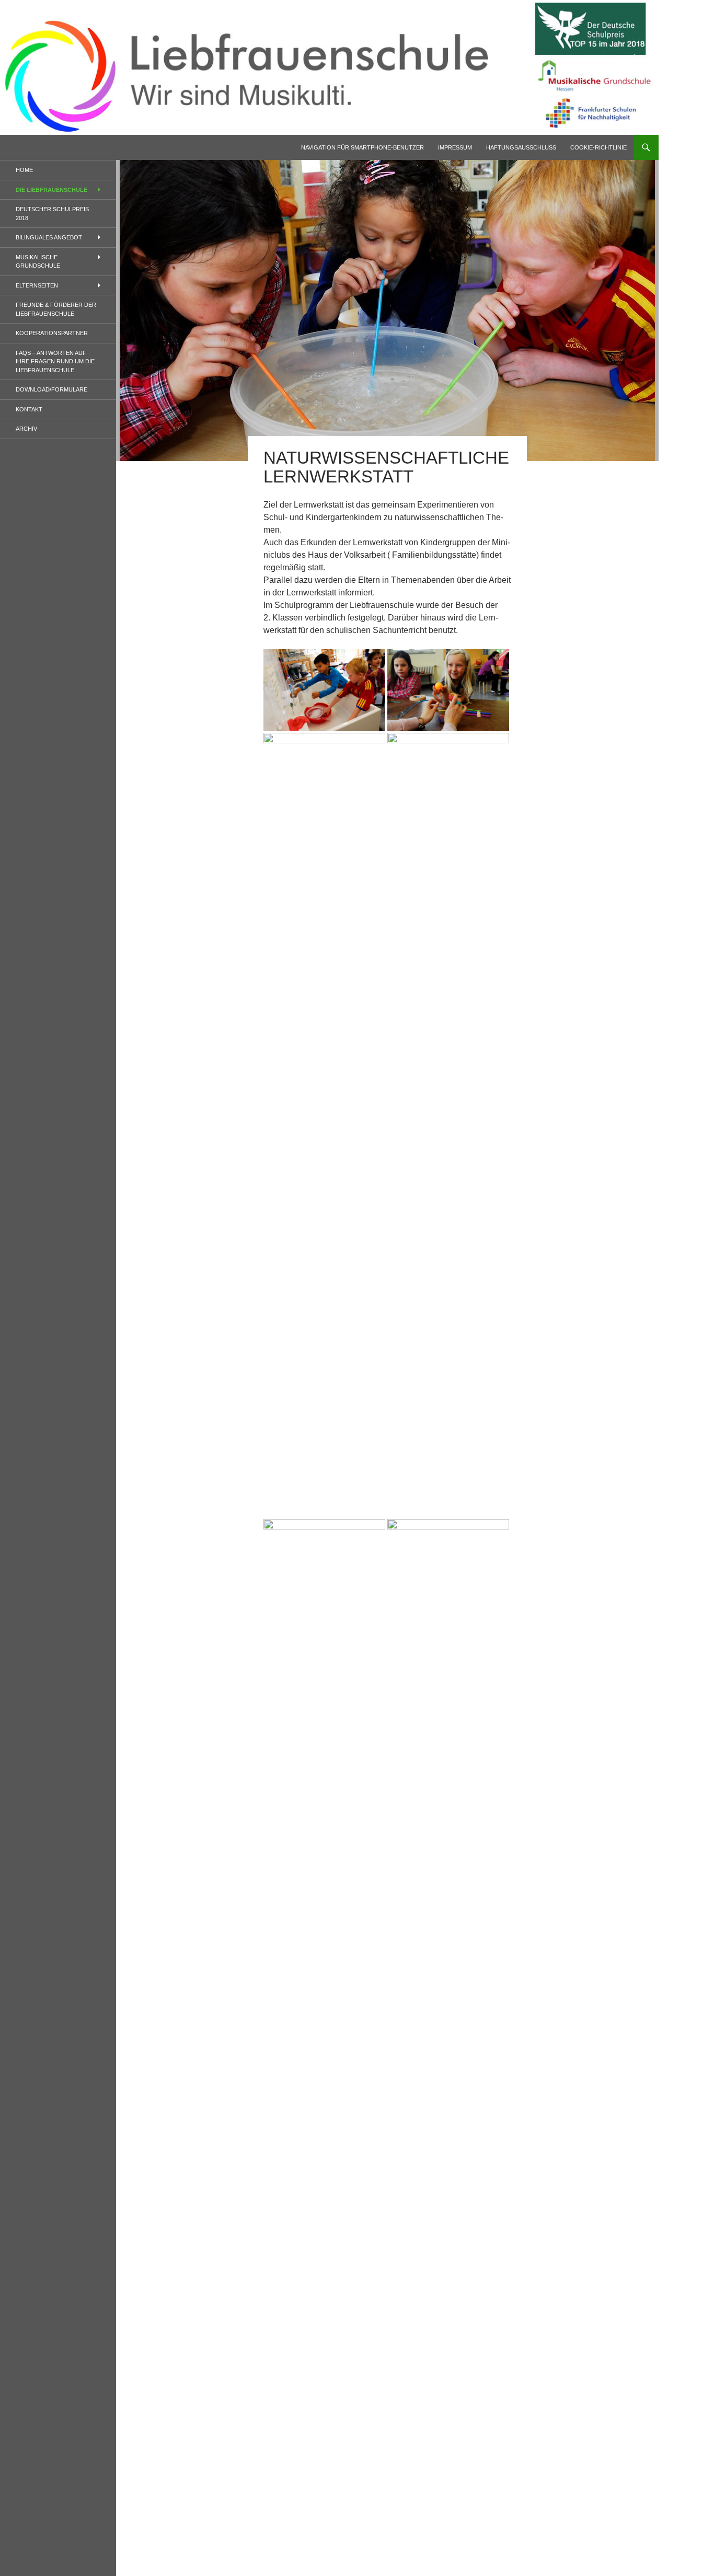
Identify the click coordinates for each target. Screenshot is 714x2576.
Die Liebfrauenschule (51, 190)
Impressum (455, 147)
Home (24, 170)
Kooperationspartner (52, 333)
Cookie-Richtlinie (598, 147)
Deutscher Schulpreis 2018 (52, 214)
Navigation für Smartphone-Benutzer (362, 147)
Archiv (26, 429)
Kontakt (29, 409)
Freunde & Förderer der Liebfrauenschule (56, 309)
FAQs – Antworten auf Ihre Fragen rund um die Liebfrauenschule (55, 361)
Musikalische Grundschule (38, 262)
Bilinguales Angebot (49, 237)
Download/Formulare (51, 389)
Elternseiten (37, 285)
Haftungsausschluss (521, 147)
